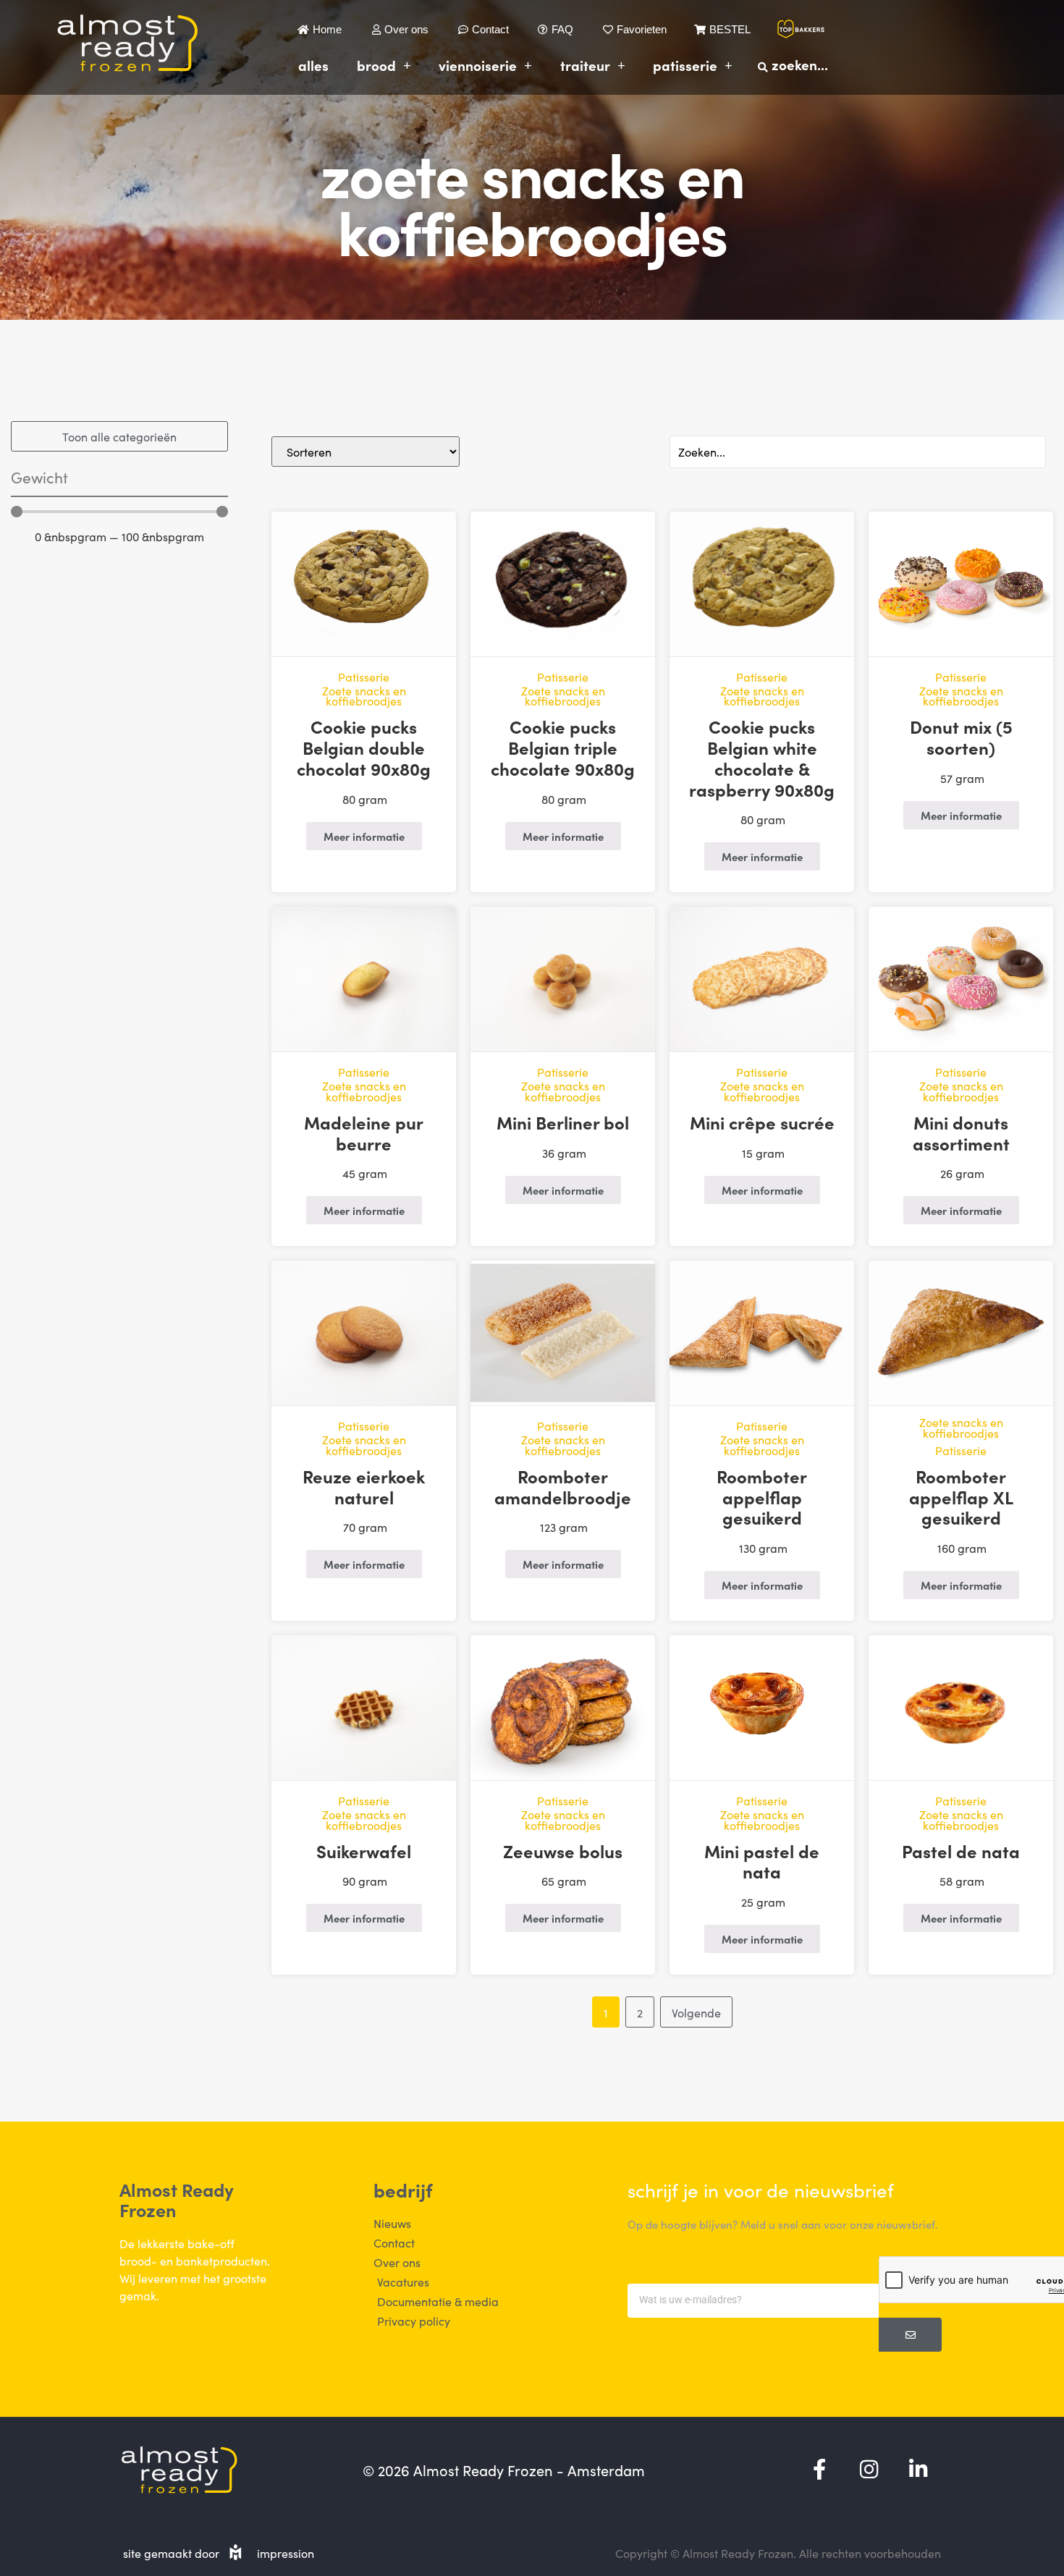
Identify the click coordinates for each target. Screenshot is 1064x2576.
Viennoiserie (478, 65)
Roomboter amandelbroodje (563, 1486)
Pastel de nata (961, 1851)
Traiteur (585, 65)
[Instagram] (869, 2470)
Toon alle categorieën (119, 436)
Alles (313, 65)
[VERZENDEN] (910, 2335)
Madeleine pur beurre (364, 1132)
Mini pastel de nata (762, 1861)
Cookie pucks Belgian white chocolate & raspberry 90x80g (762, 757)
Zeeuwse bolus (563, 1851)
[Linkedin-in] (918, 2470)
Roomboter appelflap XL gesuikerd (961, 1497)
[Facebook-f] (819, 2470)
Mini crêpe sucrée (762, 1122)
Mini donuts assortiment (961, 1132)
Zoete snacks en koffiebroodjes (364, 696)
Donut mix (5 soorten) (961, 737)
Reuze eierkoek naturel (364, 1486)
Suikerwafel (364, 1851)
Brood (376, 65)
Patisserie (685, 65)
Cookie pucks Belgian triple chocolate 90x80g (563, 747)
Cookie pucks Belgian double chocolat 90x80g (364, 747)
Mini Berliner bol (563, 1122)
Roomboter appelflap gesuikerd (762, 1497)
